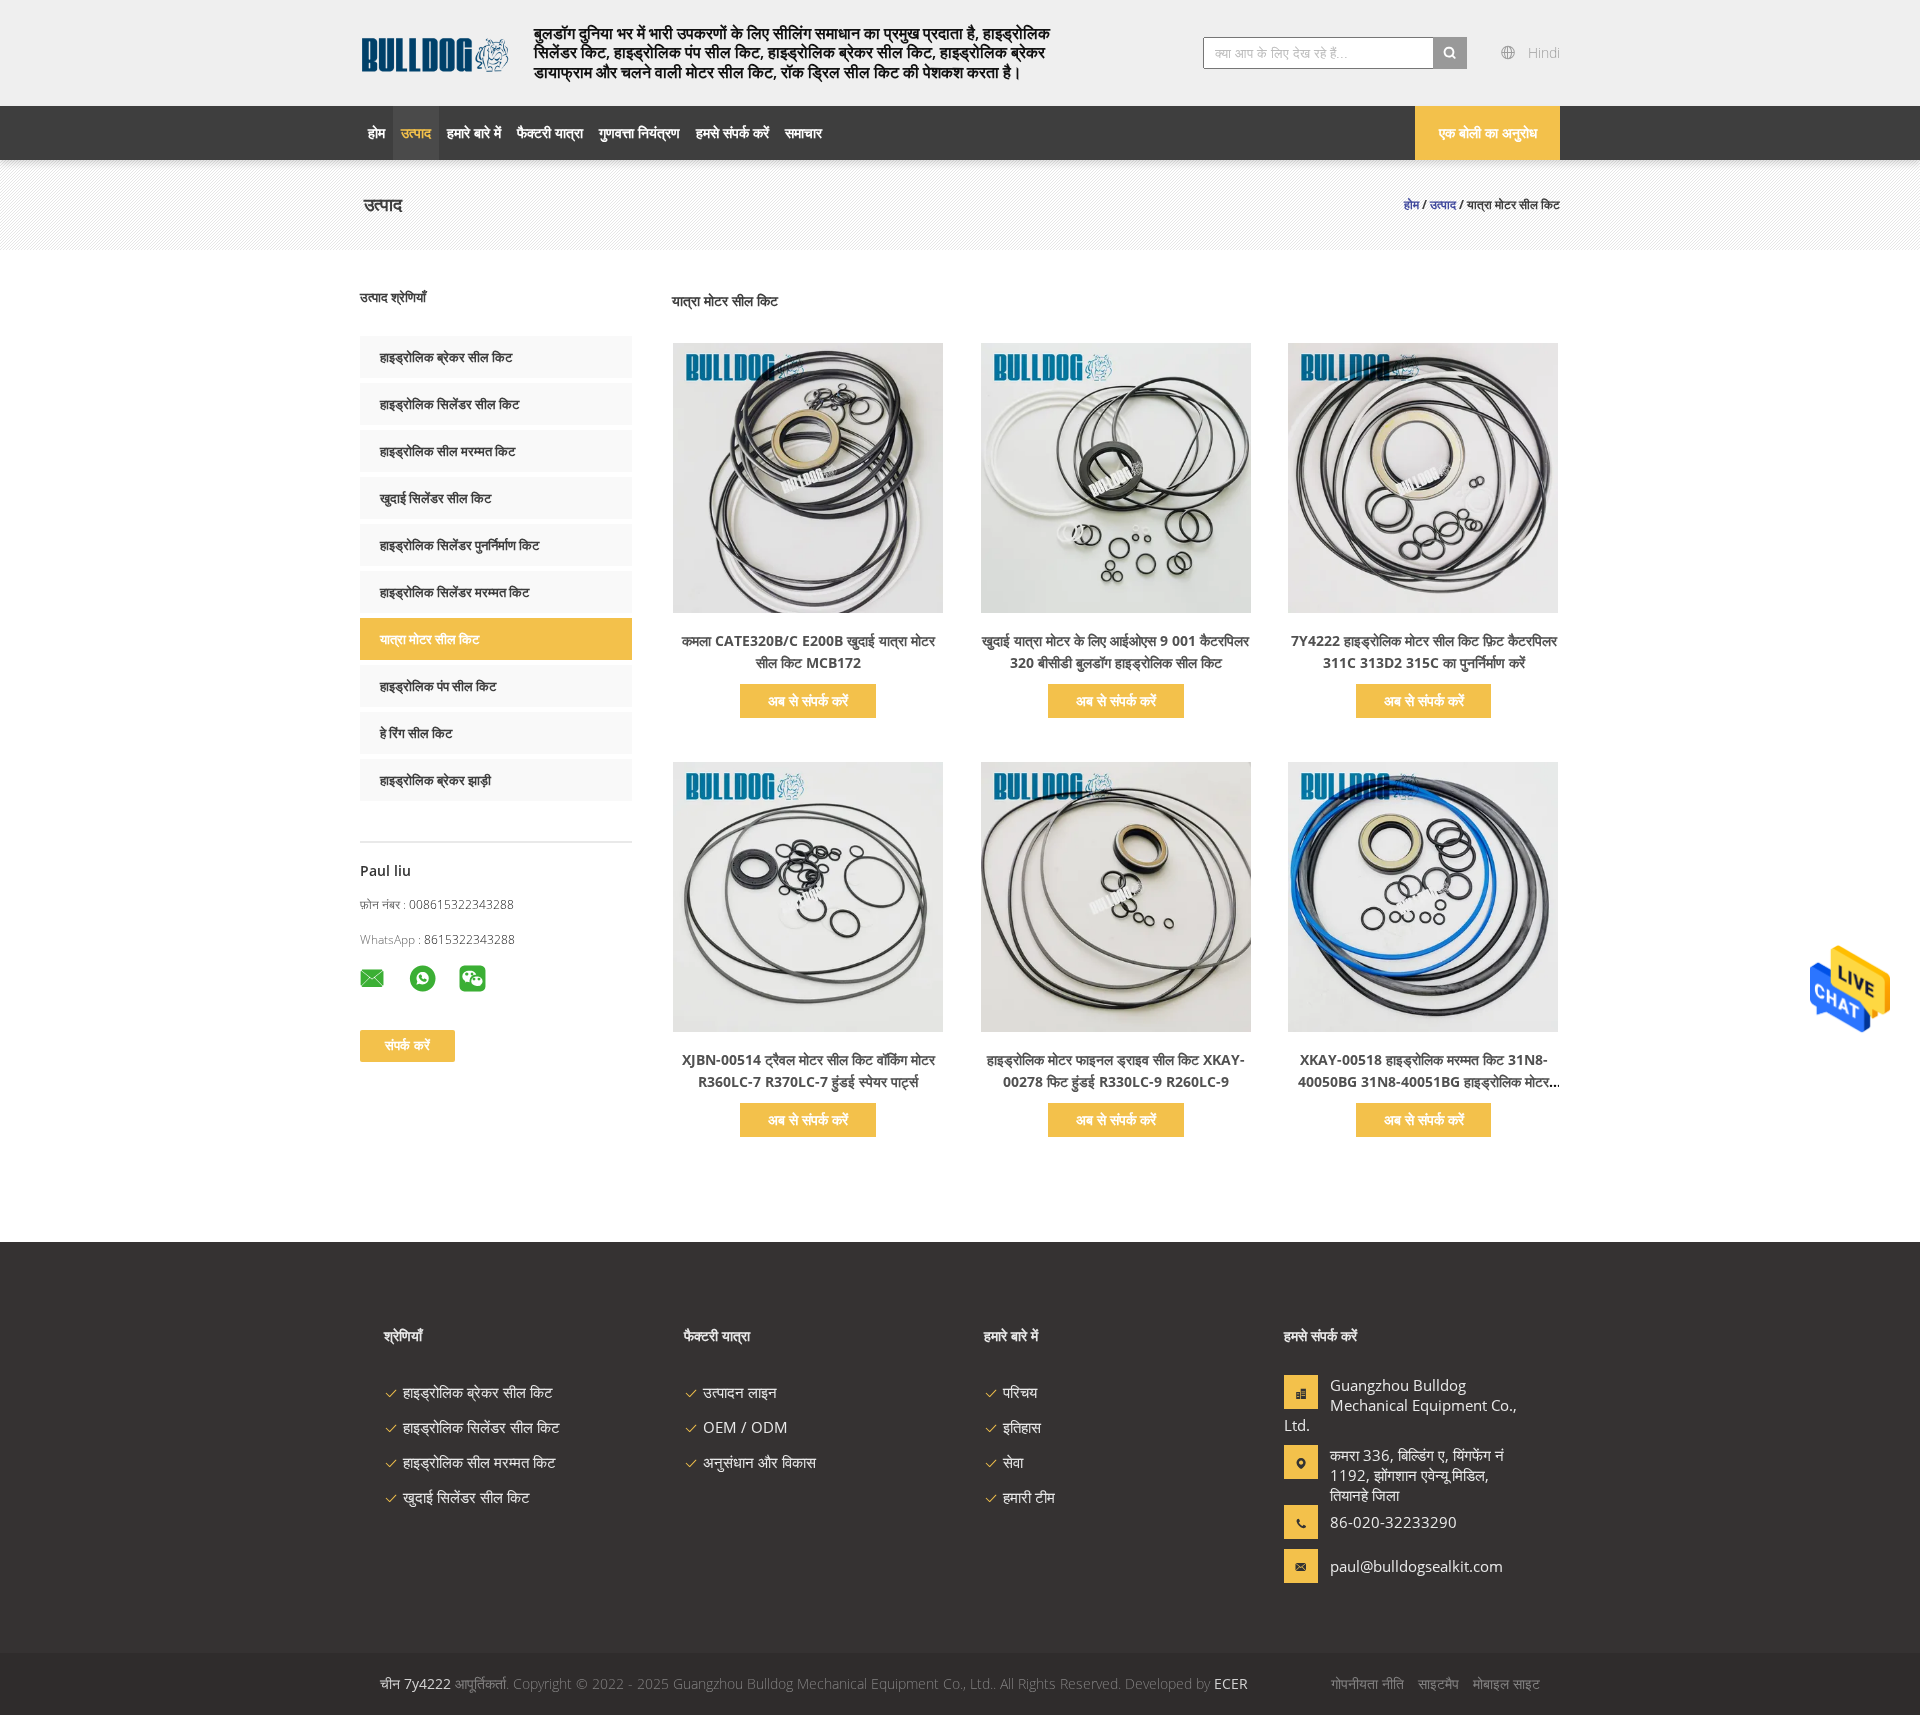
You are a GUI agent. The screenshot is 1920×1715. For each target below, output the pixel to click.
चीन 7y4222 (415, 1683)
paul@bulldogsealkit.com (1393, 1566)
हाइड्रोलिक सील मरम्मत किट (447, 451)
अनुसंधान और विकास (759, 1462)
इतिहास (1022, 1427)
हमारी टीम (1029, 1497)
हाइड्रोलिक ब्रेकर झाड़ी (435, 780)
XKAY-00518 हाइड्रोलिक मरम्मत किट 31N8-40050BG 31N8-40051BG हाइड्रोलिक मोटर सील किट (1423, 1081)
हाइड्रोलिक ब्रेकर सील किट (446, 357)
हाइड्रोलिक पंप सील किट (438, 686)
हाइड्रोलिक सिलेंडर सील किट (449, 404)
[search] (1450, 53)
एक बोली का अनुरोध (1488, 132)
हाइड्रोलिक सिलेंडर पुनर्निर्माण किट (459, 545)
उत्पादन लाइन (740, 1392)
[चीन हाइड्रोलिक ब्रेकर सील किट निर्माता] (435, 53)
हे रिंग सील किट (416, 733)
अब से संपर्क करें (808, 700)
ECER (1231, 1683)
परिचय (1020, 1392)
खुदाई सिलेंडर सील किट (435, 498)
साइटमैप (1438, 1683)
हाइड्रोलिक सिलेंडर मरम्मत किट (454, 592)
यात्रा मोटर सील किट (429, 639)
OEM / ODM (745, 1427)
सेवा (1013, 1462)
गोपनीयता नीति (1367, 1683)
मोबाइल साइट (1506, 1683)
